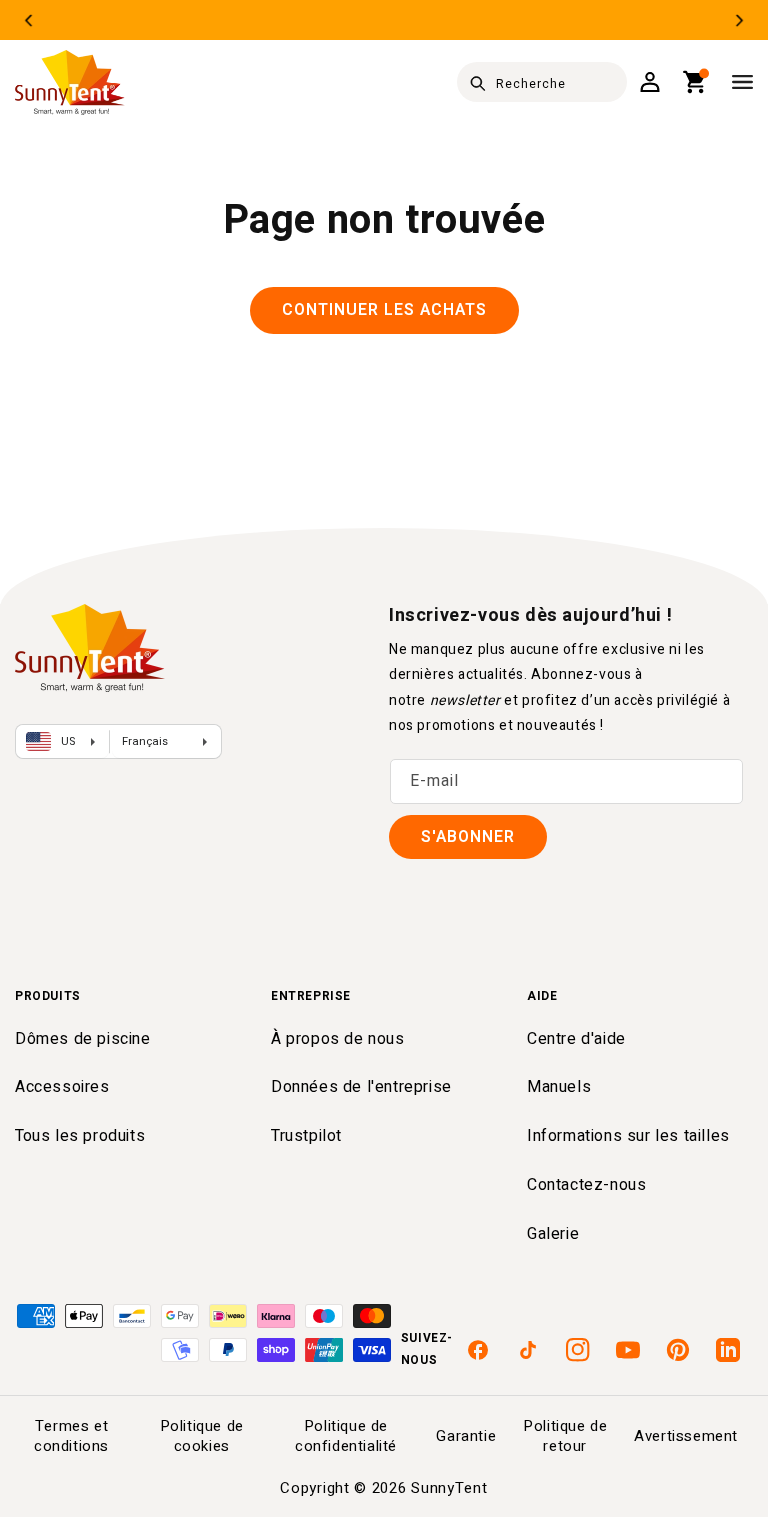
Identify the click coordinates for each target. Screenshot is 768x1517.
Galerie (553, 1234)
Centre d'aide (576, 1039)
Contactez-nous (586, 1185)
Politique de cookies (202, 1436)
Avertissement (686, 1436)
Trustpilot (306, 1136)
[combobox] (542, 82)
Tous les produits (80, 1136)
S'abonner (468, 837)
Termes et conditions (71, 1436)
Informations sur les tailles (628, 1136)
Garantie (466, 1436)
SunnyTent (449, 1488)
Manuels (559, 1087)
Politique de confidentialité (346, 1436)
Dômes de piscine (83, 1039)
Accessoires (62, 1087)
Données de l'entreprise (361, 1087)
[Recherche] (478, 83)
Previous (28, 20)
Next (739, 20)
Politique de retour (565, 1436)
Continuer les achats (384, 310)
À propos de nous (338, 1039)
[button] (695, 82)
